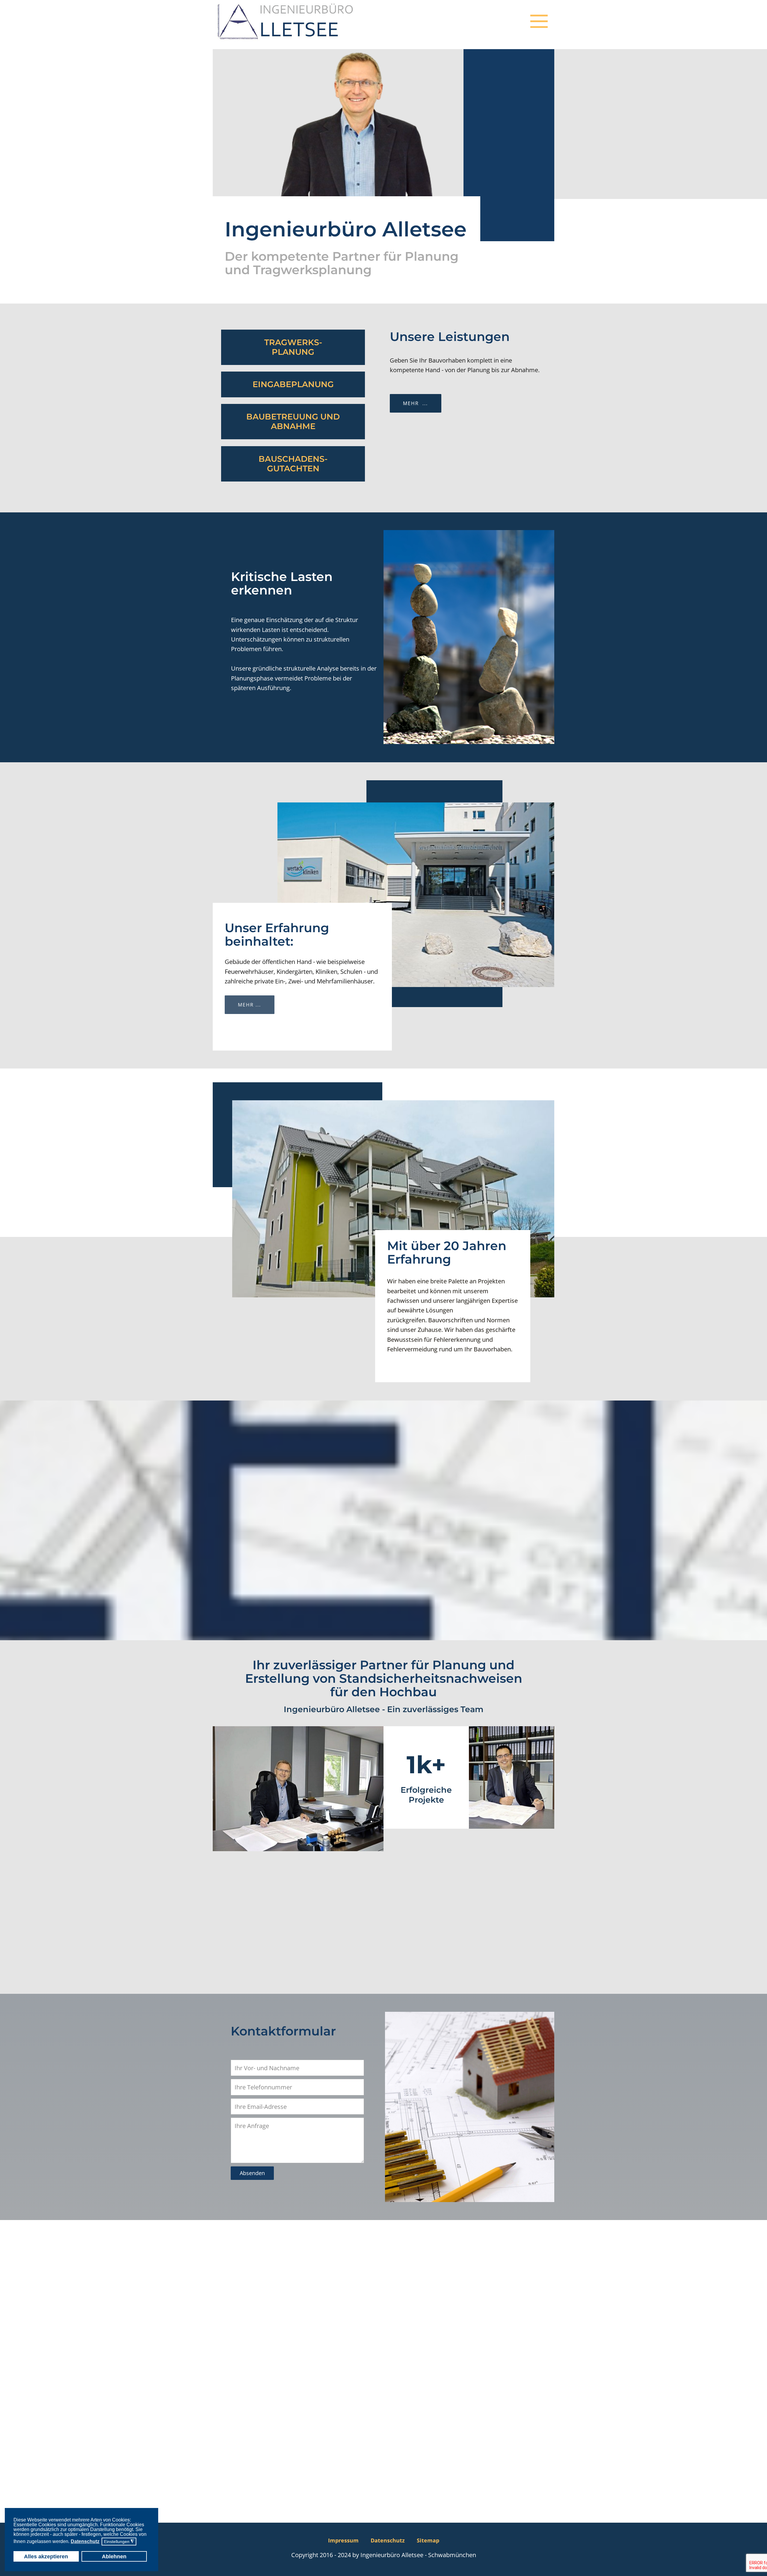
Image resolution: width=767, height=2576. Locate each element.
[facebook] (514, 2540)
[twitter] (526, 2540)
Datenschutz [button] (85, 2541)
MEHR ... (249, 1005)
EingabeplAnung (293, 384)
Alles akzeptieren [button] (46, 2557)
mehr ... (415, 403)
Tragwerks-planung (293, 347)
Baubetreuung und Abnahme (293, 421)
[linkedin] (549, 2540)
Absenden (252, 2173)
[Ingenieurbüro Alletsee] (286, 21)
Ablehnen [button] (114, 2557)
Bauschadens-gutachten (293, 463)
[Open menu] (539, 21)
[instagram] (537, 2540)
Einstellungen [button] (119, 2542)
